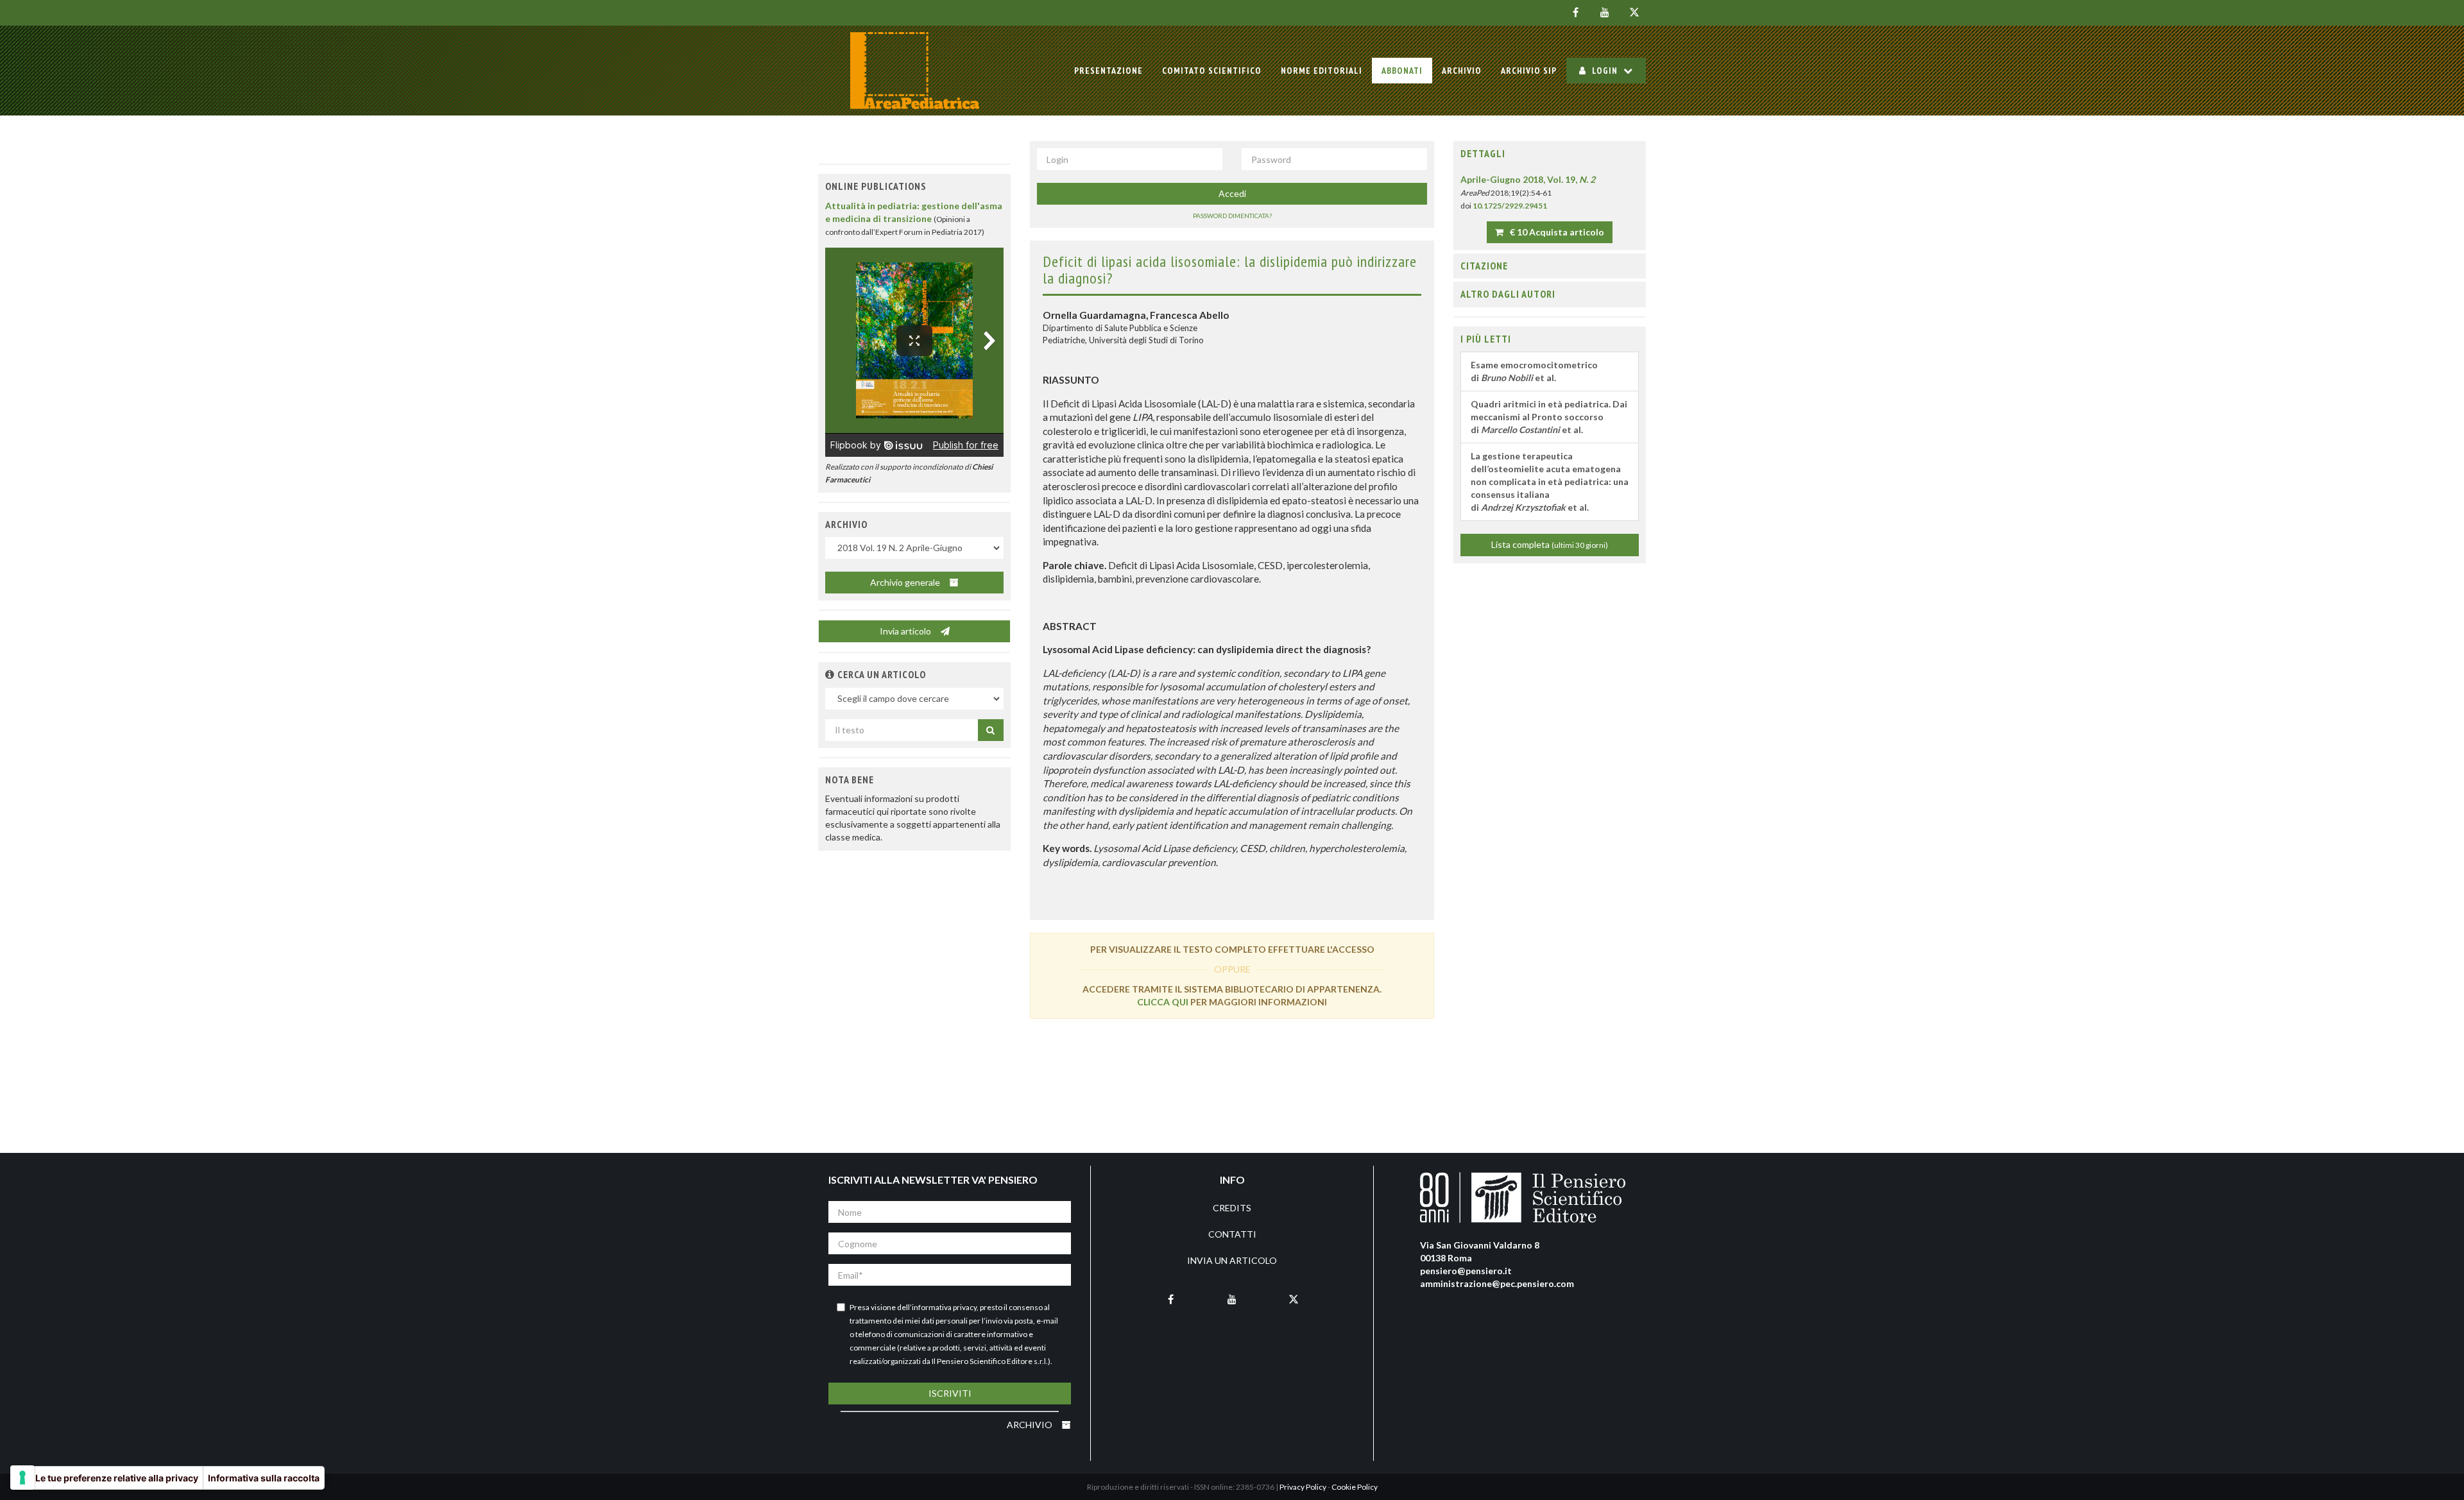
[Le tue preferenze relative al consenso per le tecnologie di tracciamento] (22, 1478)
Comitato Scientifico (1212, 71)
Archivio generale (906, 582)
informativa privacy (944, 1307)
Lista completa (1550, 544)
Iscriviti (950, 1393)
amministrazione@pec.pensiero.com (1497, 1283)
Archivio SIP (1529, 71)
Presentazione (1108, 71)
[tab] (1550, 154)
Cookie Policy (1355, 1487)
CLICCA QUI (1163, 1002)
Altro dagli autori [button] (1508, 294)
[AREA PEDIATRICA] (914, 71)
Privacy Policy (1303, 1487)
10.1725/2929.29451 (1510, 206)
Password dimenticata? (1232, 216)
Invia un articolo (1232, 1260)
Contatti (1232, 1234)
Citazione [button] (1484, 266)
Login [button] (1605, 71)
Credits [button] (1232, 1208)
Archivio (1462, 71)
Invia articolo (906, 631)
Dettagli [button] (1483, 153)
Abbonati (1402, 71)
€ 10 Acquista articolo (1556, 232)
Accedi (1232, 193)
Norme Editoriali (1322, 71)
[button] (830, 674)
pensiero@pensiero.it (1466, 1271)
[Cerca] (991, 730)
